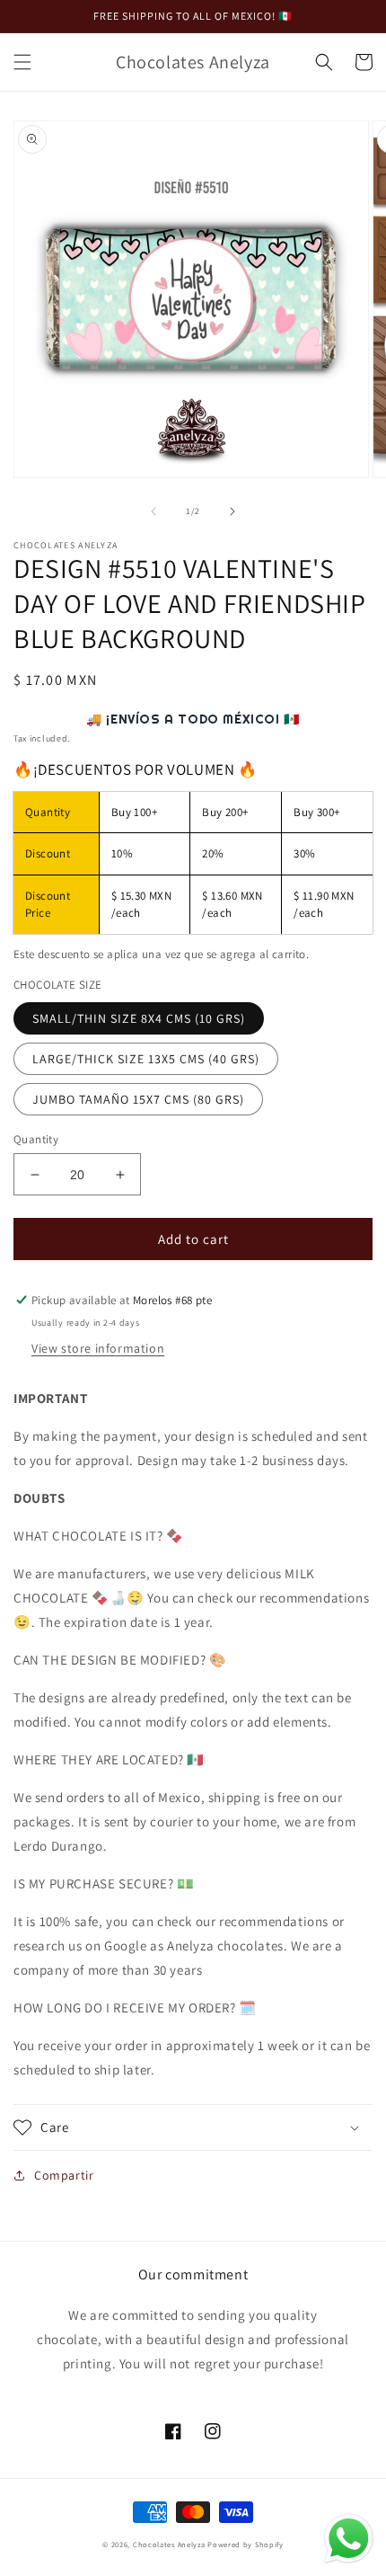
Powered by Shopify (246, 2544)
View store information (98, 1348)
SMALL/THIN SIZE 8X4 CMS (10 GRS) (139, 1018)
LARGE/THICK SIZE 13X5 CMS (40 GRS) (146, 1059)
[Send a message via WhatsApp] (349, 2539)
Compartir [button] (64, 2175)
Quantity (36, 1139)
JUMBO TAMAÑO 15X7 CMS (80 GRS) (138, 1099)
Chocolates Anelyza (169, 2544)
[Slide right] (232, 511)
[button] (22, 62)
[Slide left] (154, 511)
